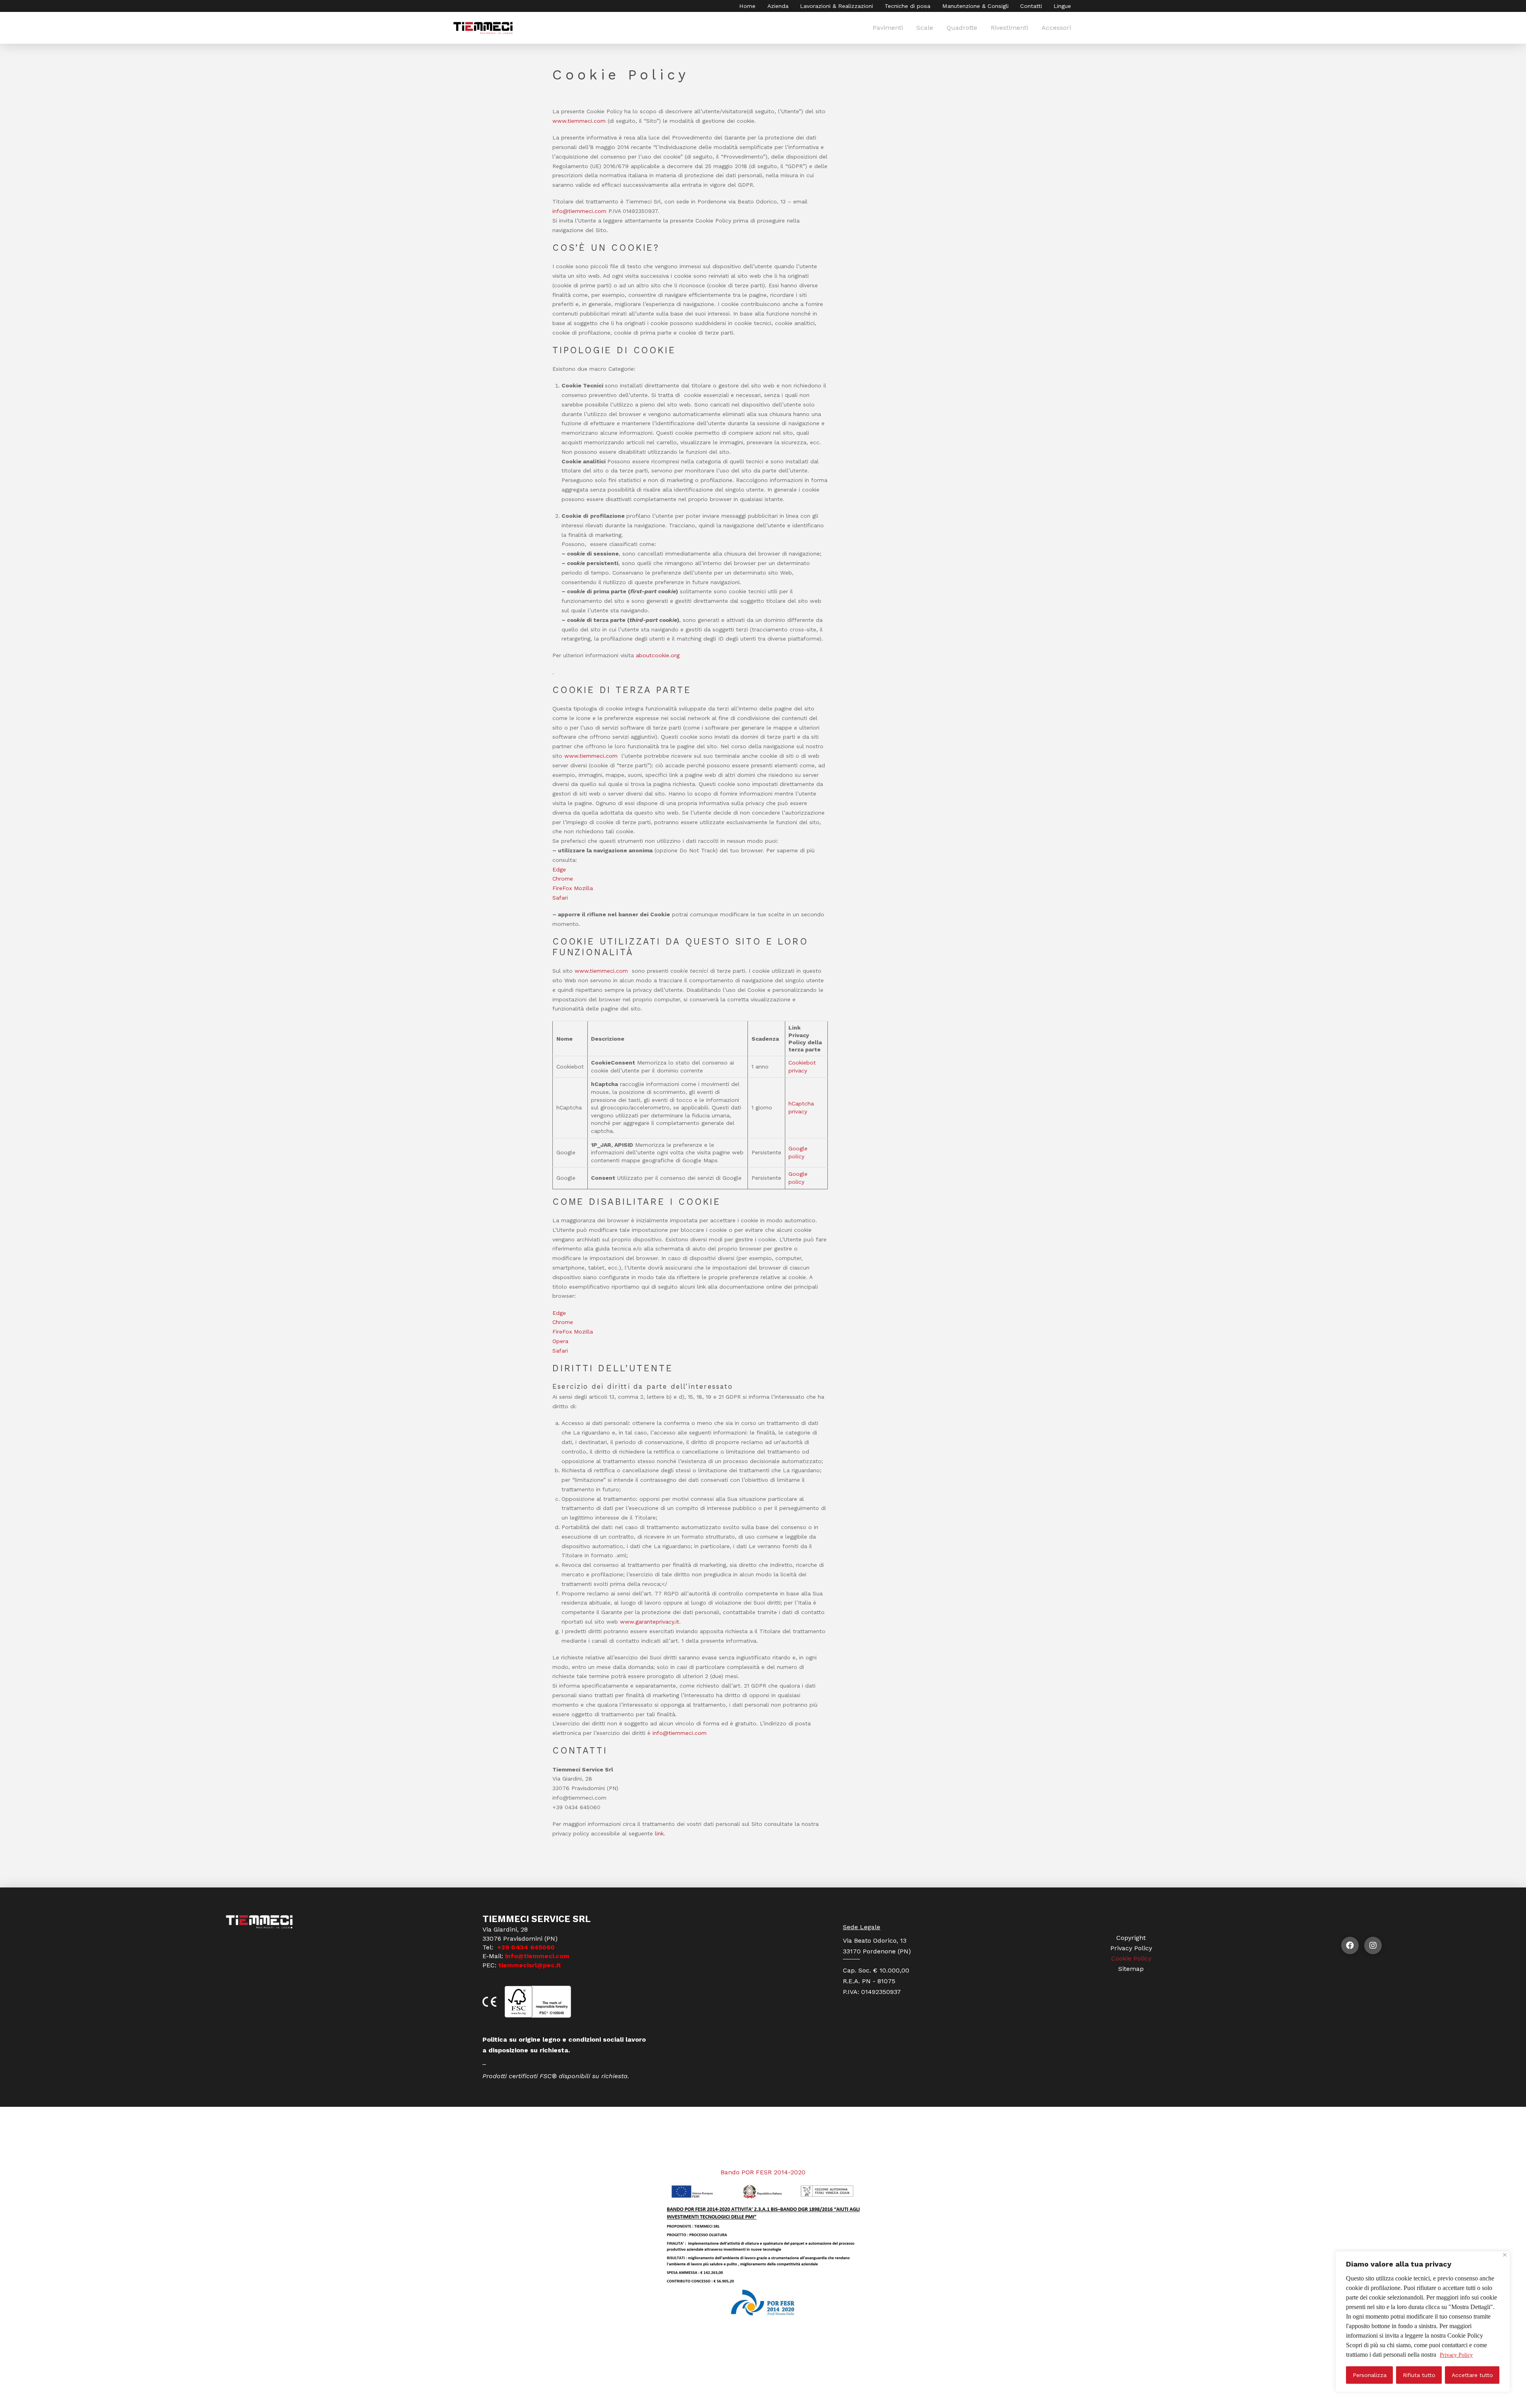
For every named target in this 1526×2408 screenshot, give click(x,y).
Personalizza (1370, 2375)
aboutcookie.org (658, 655)
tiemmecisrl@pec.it (530, 1965)
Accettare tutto (1472, 2375)
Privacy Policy (1456, 2355)
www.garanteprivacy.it (650, 1622)
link (659, 1833)
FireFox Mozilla (573, 888)
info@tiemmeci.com (579, 211)
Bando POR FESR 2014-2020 (763, 2172)
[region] (1423, 2322)
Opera (560, 1341)
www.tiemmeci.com (592, 756)
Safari (560, 898)
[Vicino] (1505, 2255)
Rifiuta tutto (1419, 2375)
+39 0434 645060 (525, 1947)
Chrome (563, 879)
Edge (559, 869)
